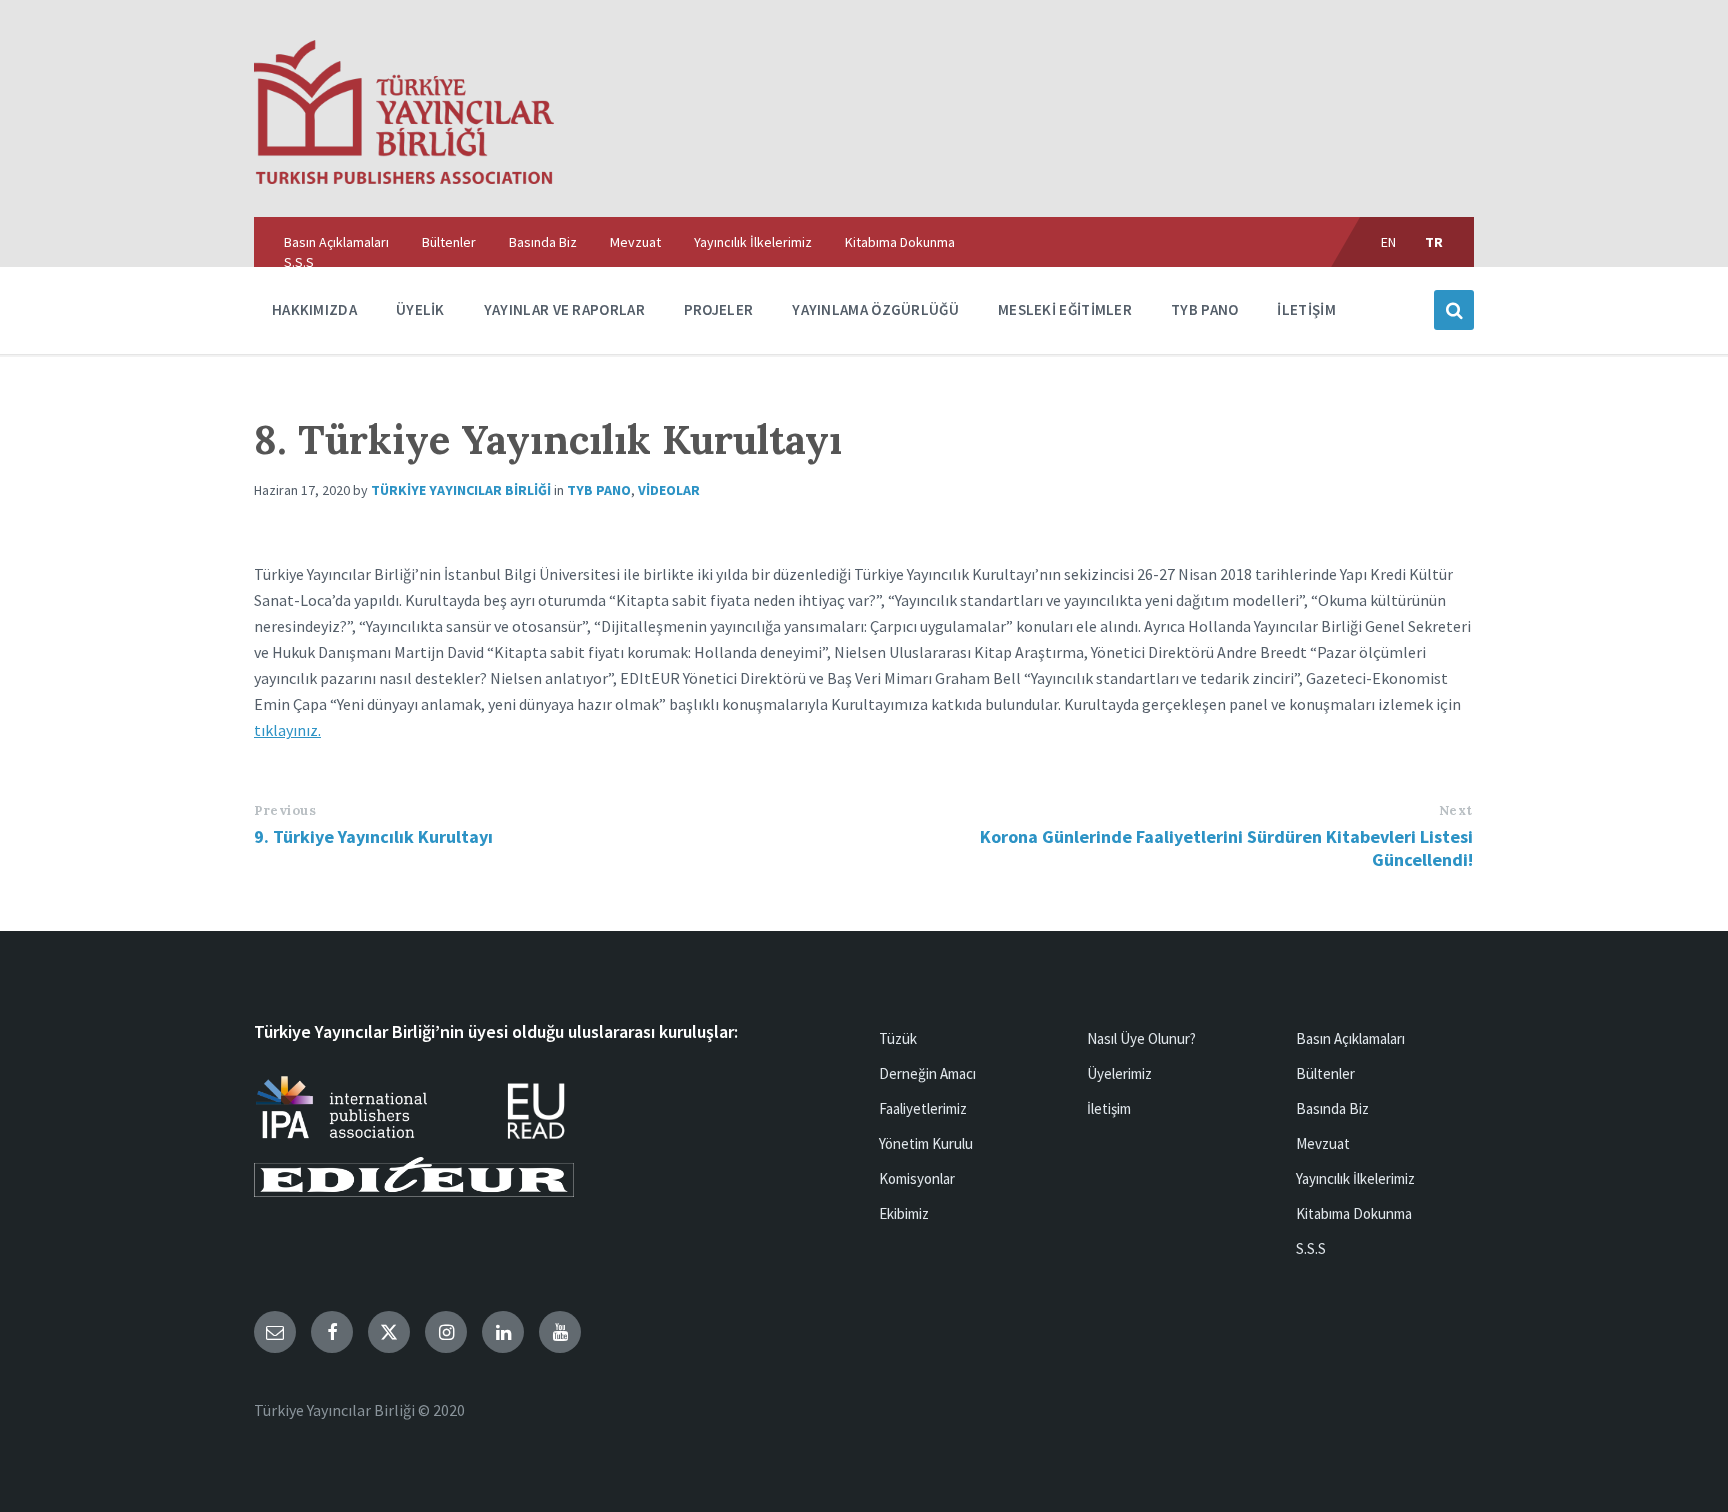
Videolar (669, 490)
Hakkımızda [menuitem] (314, 309)
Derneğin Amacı (927, 1073)
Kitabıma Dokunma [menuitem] (900, 242)
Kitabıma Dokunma (1354, 1213)
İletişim (1109, 1108)
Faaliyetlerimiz (923, 1108)
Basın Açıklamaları (1350, 1038)
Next (1456, 810)
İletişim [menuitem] (1306, 309)
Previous (285, 810)
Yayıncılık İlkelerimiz (1355, 1178)
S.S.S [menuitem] (299, 262)
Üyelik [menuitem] (420, 309)
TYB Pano (599, 490)
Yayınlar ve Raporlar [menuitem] (564, 309)
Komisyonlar (917, 1178)
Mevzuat (1323, 1143)
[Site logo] (404, 178)
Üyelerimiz (1119, 1073)
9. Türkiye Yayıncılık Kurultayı (373, 836)
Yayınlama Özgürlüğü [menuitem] (875, 309)
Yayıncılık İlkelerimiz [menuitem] (753, 242)
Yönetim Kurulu (926, 1143)
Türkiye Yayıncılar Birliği (461, 490)
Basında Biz (1332, 1108)
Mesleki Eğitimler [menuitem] (1065, 309)
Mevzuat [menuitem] (635, 242)
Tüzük (898, 1038)
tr (1434, 242)
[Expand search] (1454, 310)
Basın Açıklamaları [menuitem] (336, 242)
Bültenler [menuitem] (449, 242)
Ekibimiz (904, 1213)
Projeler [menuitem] (718, 309)
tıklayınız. (287, 730)
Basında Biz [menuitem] (543, 242)
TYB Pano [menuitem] (1204, 309)
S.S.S (1311, 1248)
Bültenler (1325, 1073)
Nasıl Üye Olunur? (1141, 1038)
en (1389, 242)
